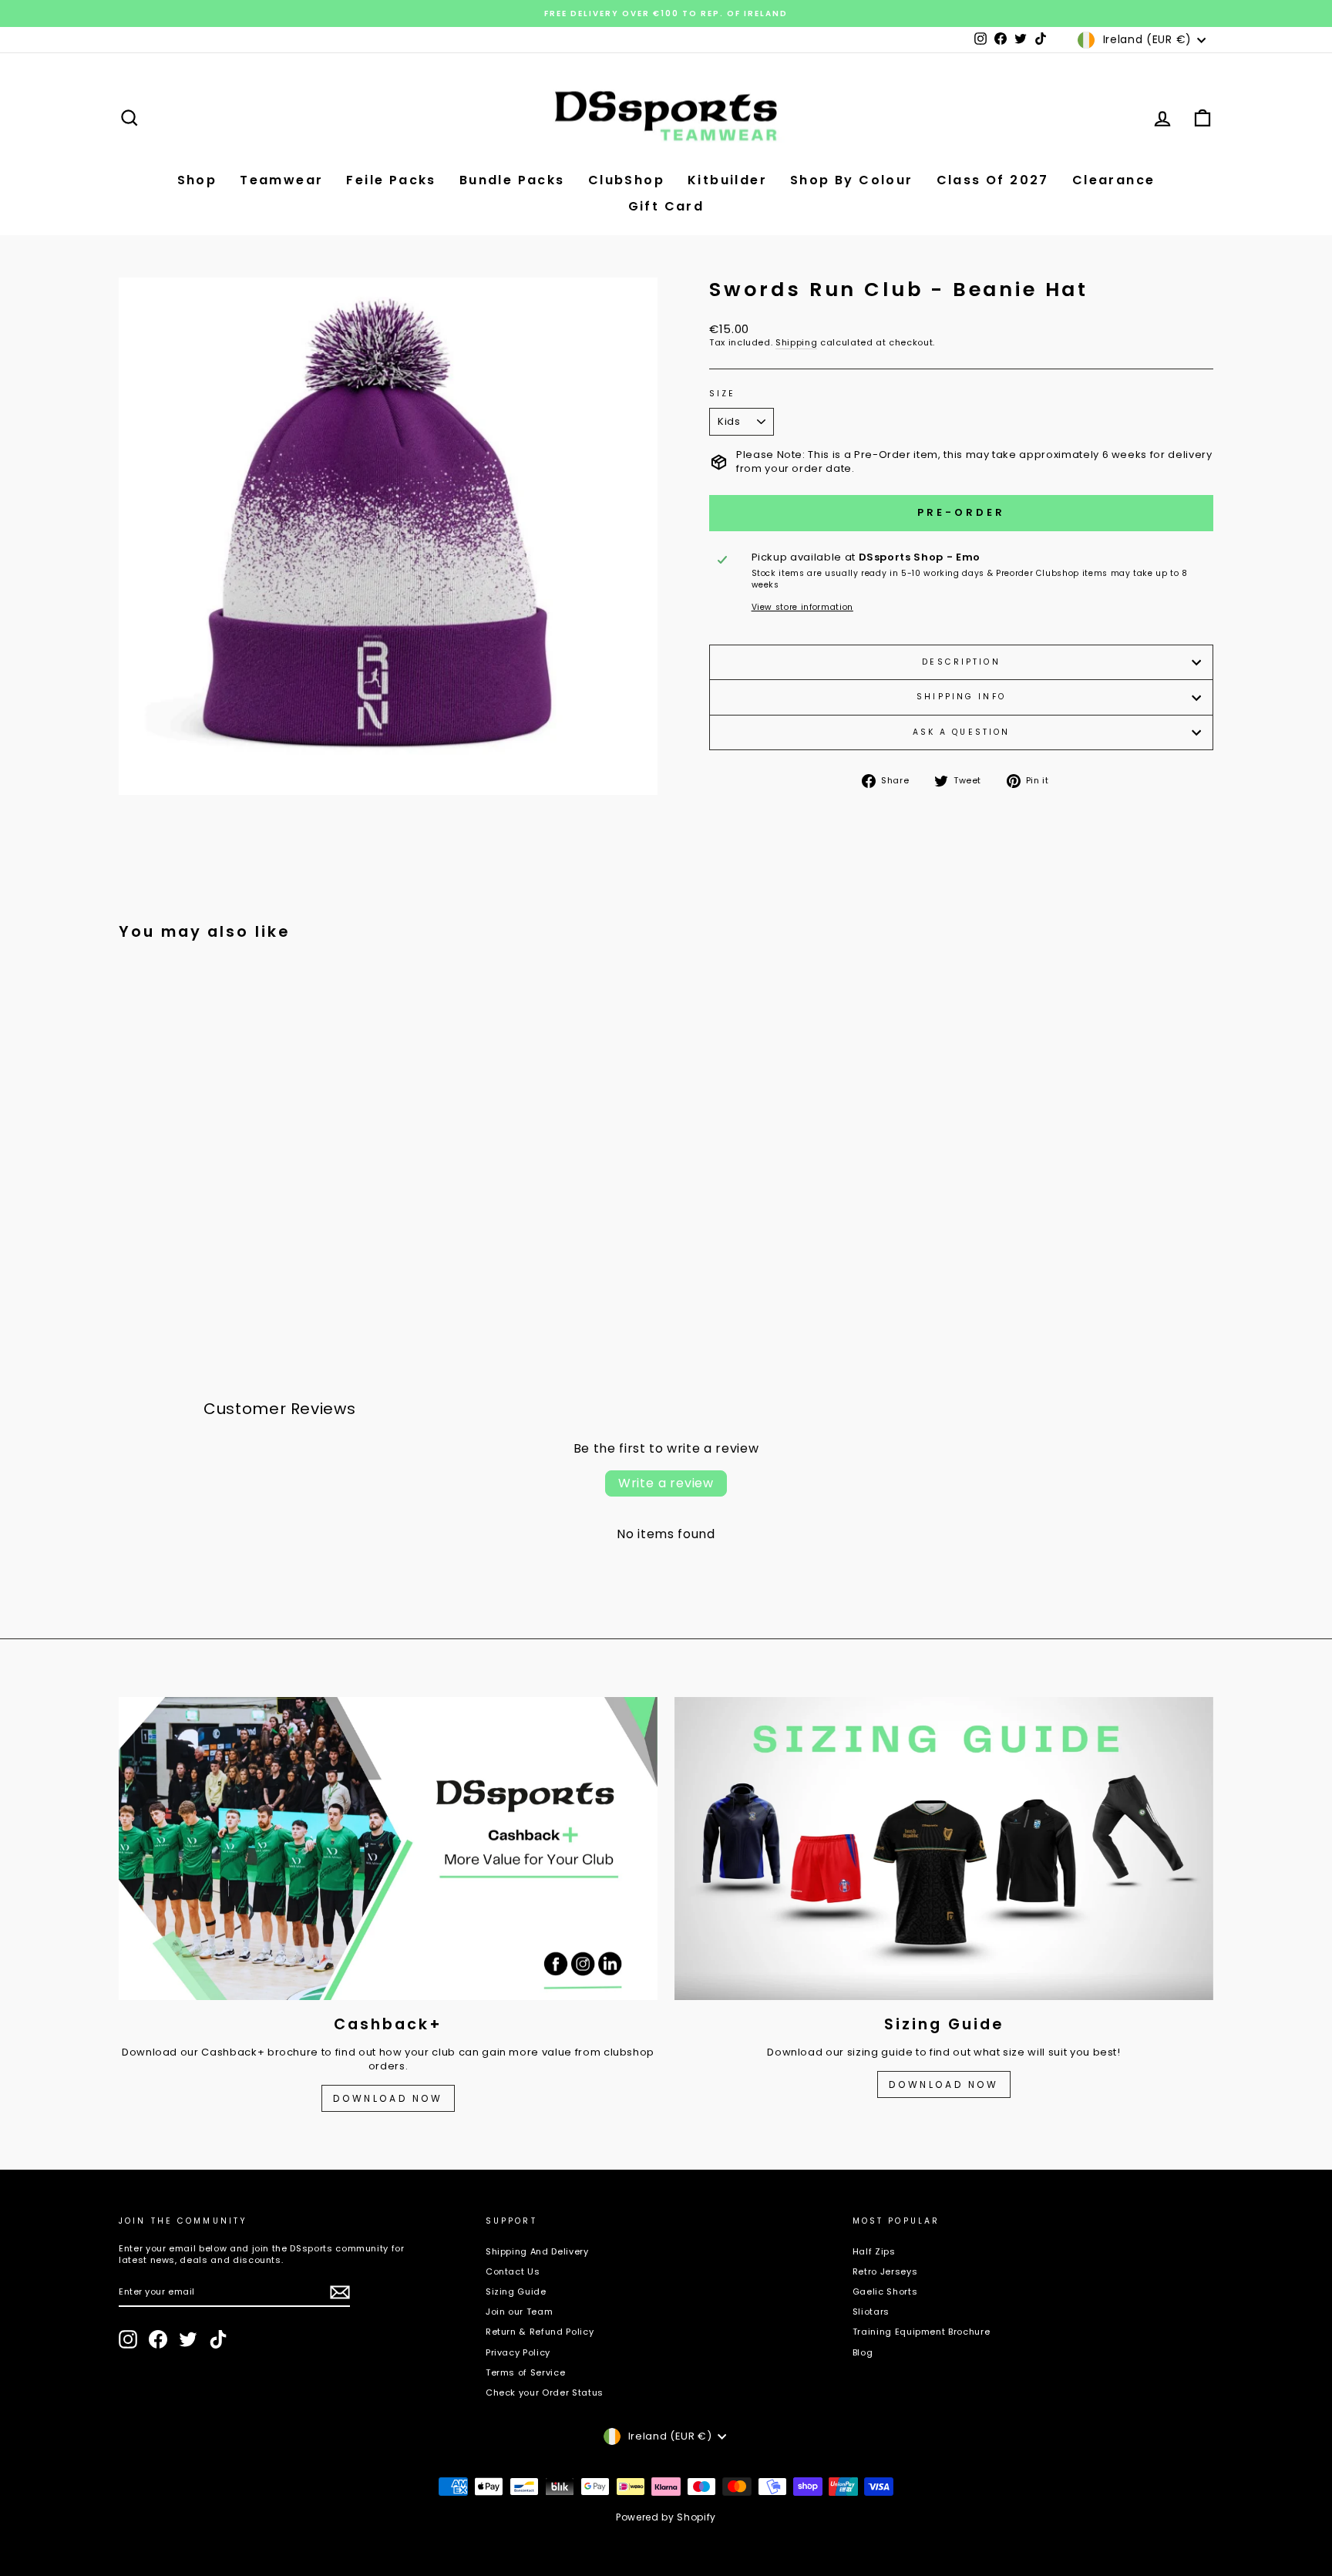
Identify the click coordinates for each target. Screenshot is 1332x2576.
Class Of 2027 (993, 180)
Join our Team (519, 2312)
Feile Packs (391, 180)
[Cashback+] (388, 1849)
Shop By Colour (852, 180)
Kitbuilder (727, 180)
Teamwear (281, 180)
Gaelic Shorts (885, 2291)
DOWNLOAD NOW (388, 2098)
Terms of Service (525, 2372)
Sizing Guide (516, 2291)
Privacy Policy (518, 2352)
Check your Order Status (545, 2392)
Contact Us (513, 2271)
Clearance (1114, 180)
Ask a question (962, 732)
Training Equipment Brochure (922, 2332)
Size (722, 394)
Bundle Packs (512, 180)
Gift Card (666, 206)
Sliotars (871, 2312)
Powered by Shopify (666, 2517)
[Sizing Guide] (944, 1849)
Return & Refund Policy (540, 2332)
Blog (863, 2352)
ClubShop (626, 180)
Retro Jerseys (885, 2271)
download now (943, 2084)
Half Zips (874, 2251)
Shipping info (961, 697)
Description (961, 662)
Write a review (666, 1483)
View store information (802, 608)
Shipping (796, 343)
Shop (197, 180)
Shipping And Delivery (537, 2251)
